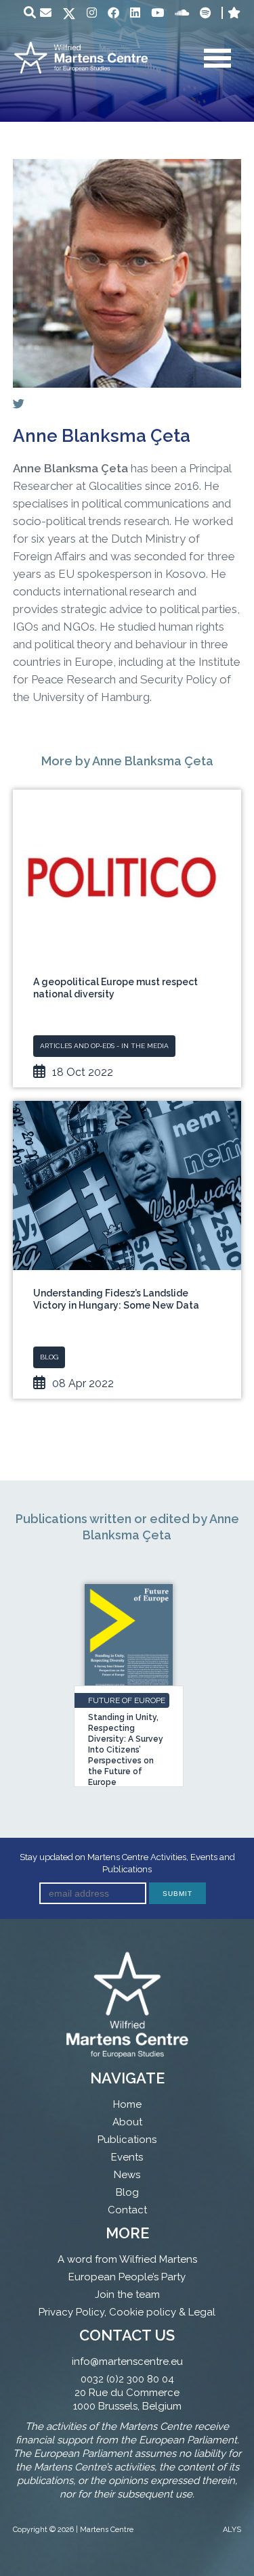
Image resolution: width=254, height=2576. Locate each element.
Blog (127, 2192)
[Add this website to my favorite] (234, 13)
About (127, 2122)
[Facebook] (113, 13)
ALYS (232, 2530)
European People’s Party (127, 2277)
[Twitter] (69, 15)
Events (127, 2157)
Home (127, 2104)
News (127, 2175)
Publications (127, 2140)
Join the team (127, 2295)
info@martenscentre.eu (127, 2362)
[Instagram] (92, 13)
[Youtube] (157, 13)
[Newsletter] (46, 13)
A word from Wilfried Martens (127, 2259)
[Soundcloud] (182, 13)
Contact (127, 2210)
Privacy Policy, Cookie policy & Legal (127, 2312)
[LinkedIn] (135, 13)
